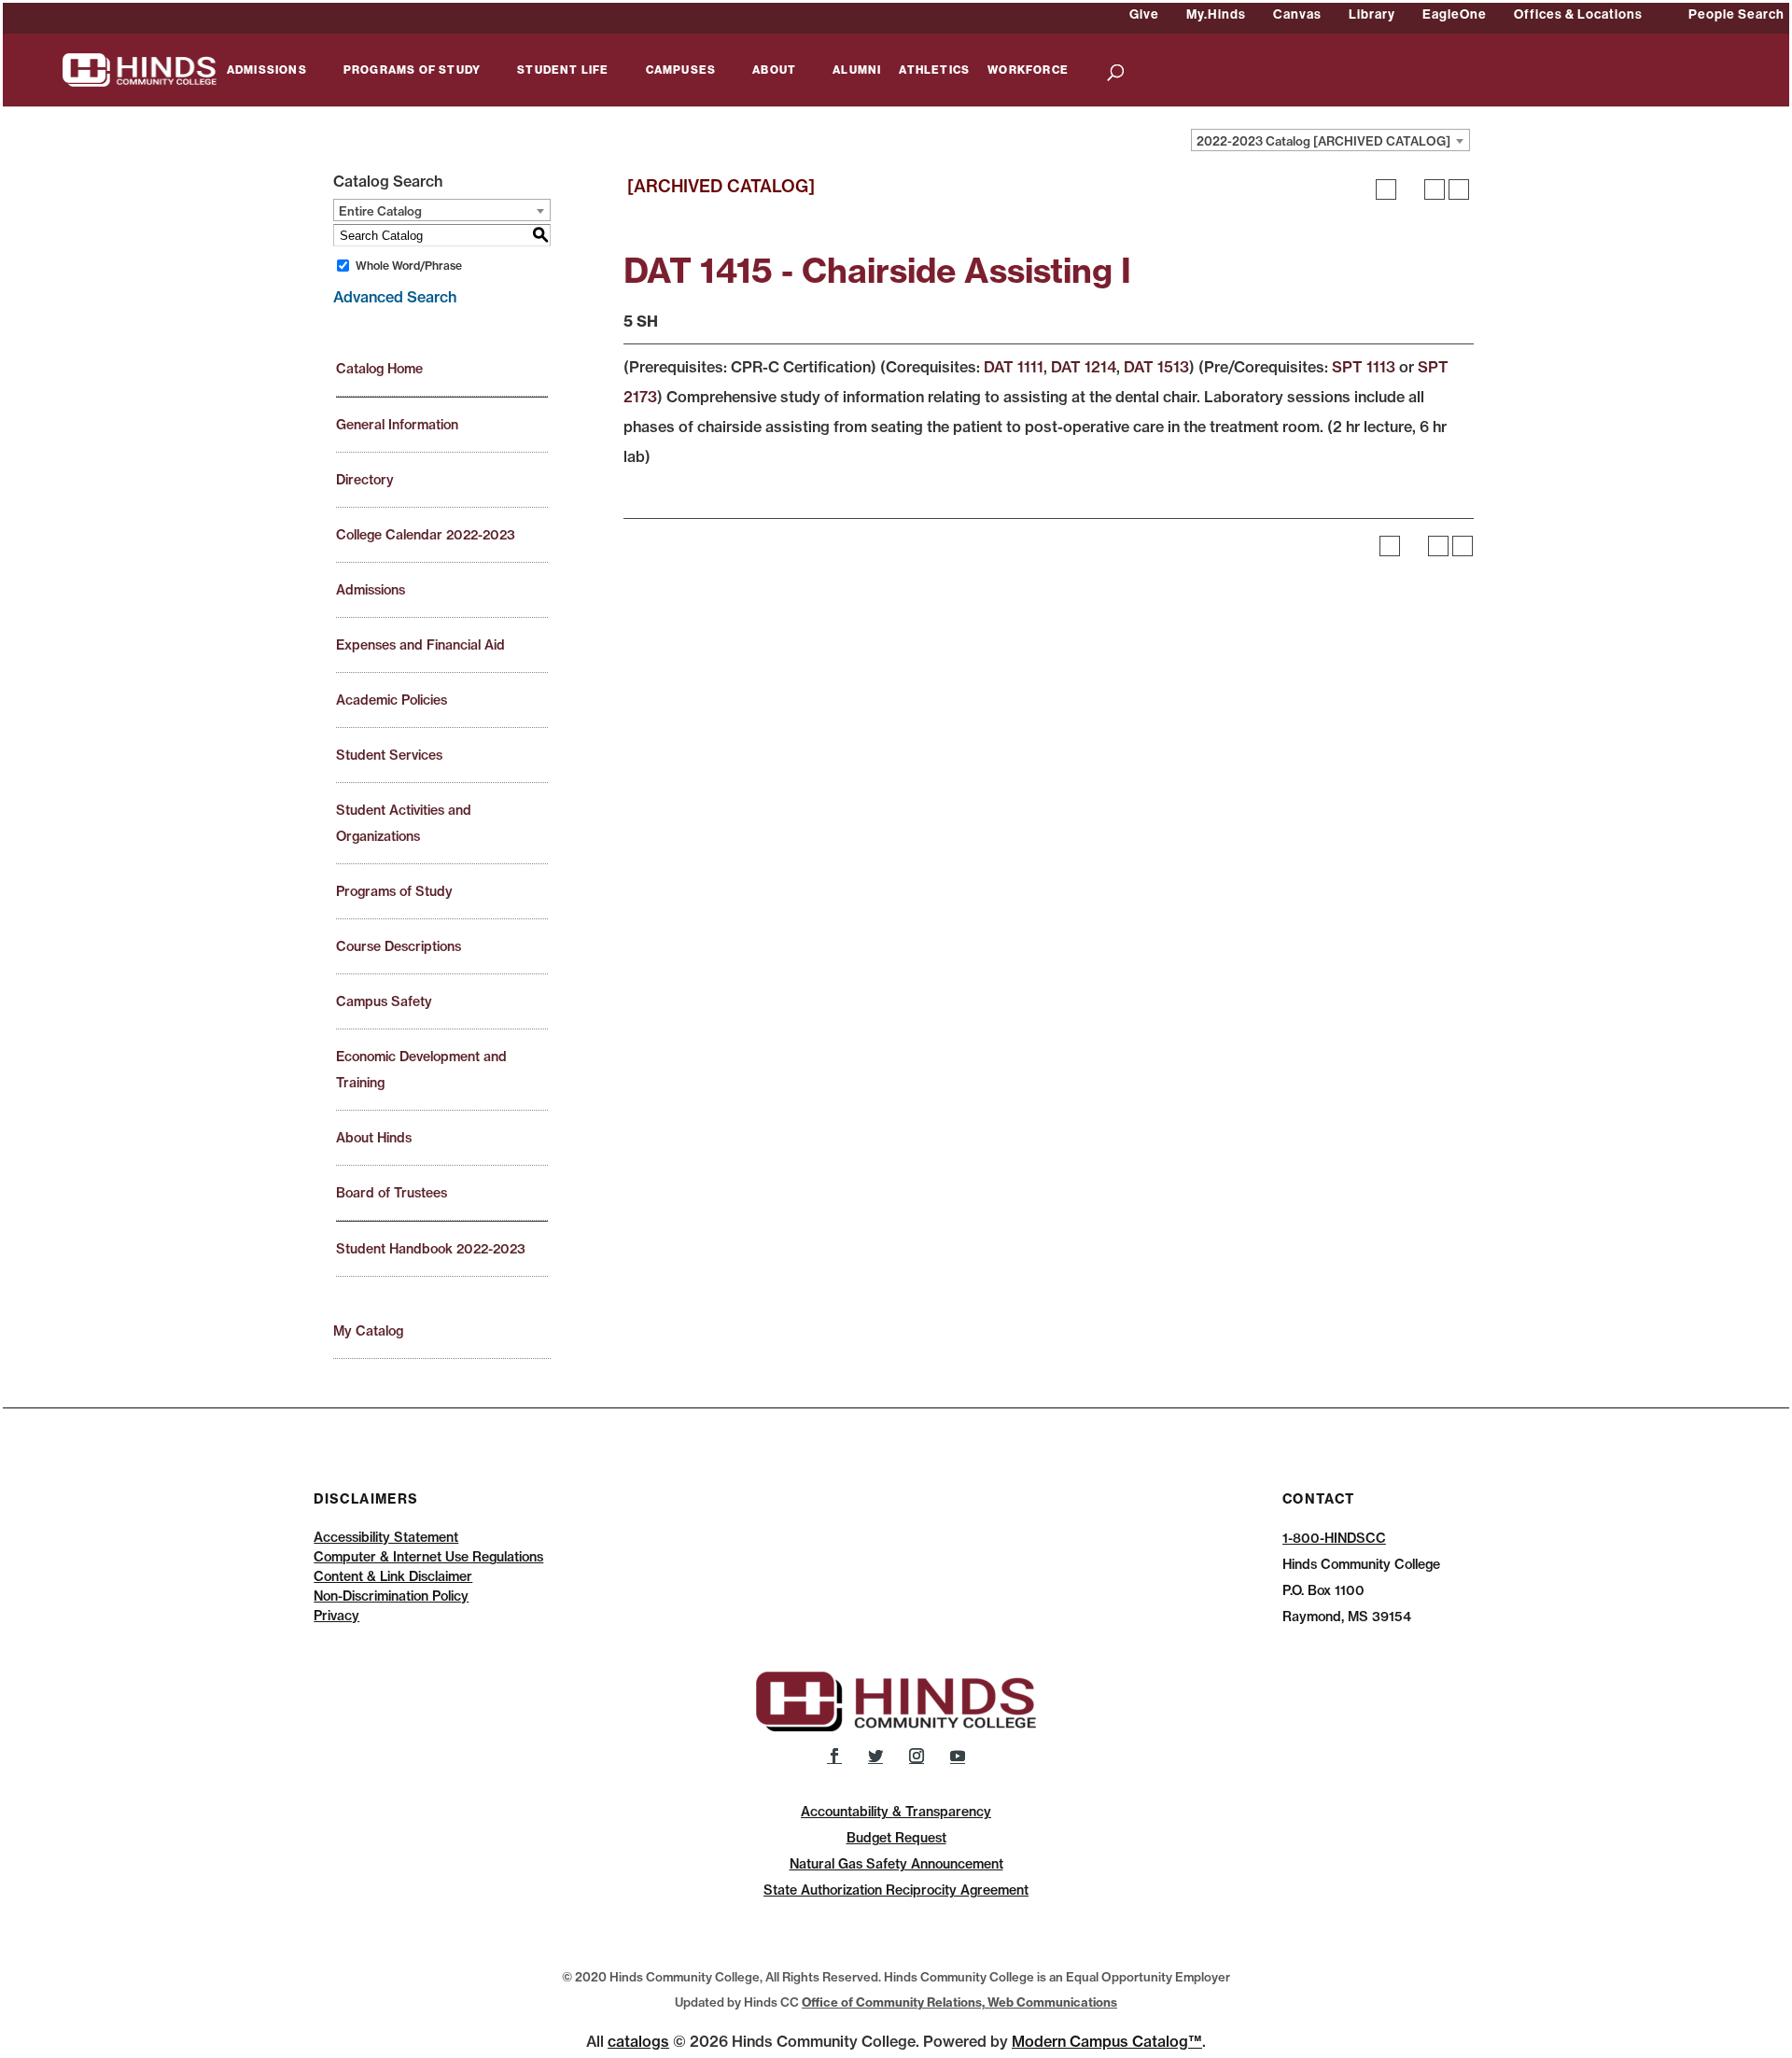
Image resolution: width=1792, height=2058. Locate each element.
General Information (397, 425)
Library (1372, 14)
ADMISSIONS (267, 70)
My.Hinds (1216, 14)
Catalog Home (379, 369)
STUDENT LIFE (563, 70)
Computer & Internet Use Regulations (428, 1557)
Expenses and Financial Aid (420, 645)
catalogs (638, 2041)
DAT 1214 (1084, 367)
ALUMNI (857, 70)
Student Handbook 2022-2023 (431, 1249)
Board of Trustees (392, 1193)
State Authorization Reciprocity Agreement (896, 1890)
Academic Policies (392, 700)
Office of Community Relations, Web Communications (959, 2002)
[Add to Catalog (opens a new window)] (1386, 189)
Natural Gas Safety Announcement (896, 1864)
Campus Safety (384, 1001)
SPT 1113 (1364, 367)
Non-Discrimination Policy (391, 1596)
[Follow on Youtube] (958, 1756)
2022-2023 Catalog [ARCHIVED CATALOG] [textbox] (1323, 141)
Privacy (336, 1616)
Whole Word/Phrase (409, 266)
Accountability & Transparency (896, 1812)
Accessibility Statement (386, 1537)
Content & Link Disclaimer (393, 1576)
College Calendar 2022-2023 (426, 535)
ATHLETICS (934, 70)
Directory (365, 480)
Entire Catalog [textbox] (380, 211)
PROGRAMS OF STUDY (412, 70)
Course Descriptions (399, 946)
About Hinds (374, 1138)
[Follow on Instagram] (917, 1756)
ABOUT (774, 70)
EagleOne (1455, 14)
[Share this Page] (1410, 189)
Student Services (389, 755)
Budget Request (896, 1838)
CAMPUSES (681, 70)
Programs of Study (394, 891)
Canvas (1297, 14)
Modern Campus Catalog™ (1107, 2041)
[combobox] (1330, 140)
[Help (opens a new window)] (1459, 189)
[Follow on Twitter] (875, 1756)
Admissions (371, 590)
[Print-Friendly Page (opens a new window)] (1435, 189)
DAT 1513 (1156, 367)
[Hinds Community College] (140, 68)
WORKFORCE (1028, 70)
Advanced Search (395, 297)
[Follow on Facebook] (834, 1756)
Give (1144, 14)
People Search (1736, 14)
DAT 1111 (1014, 367)
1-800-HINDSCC (1334, 1538)
